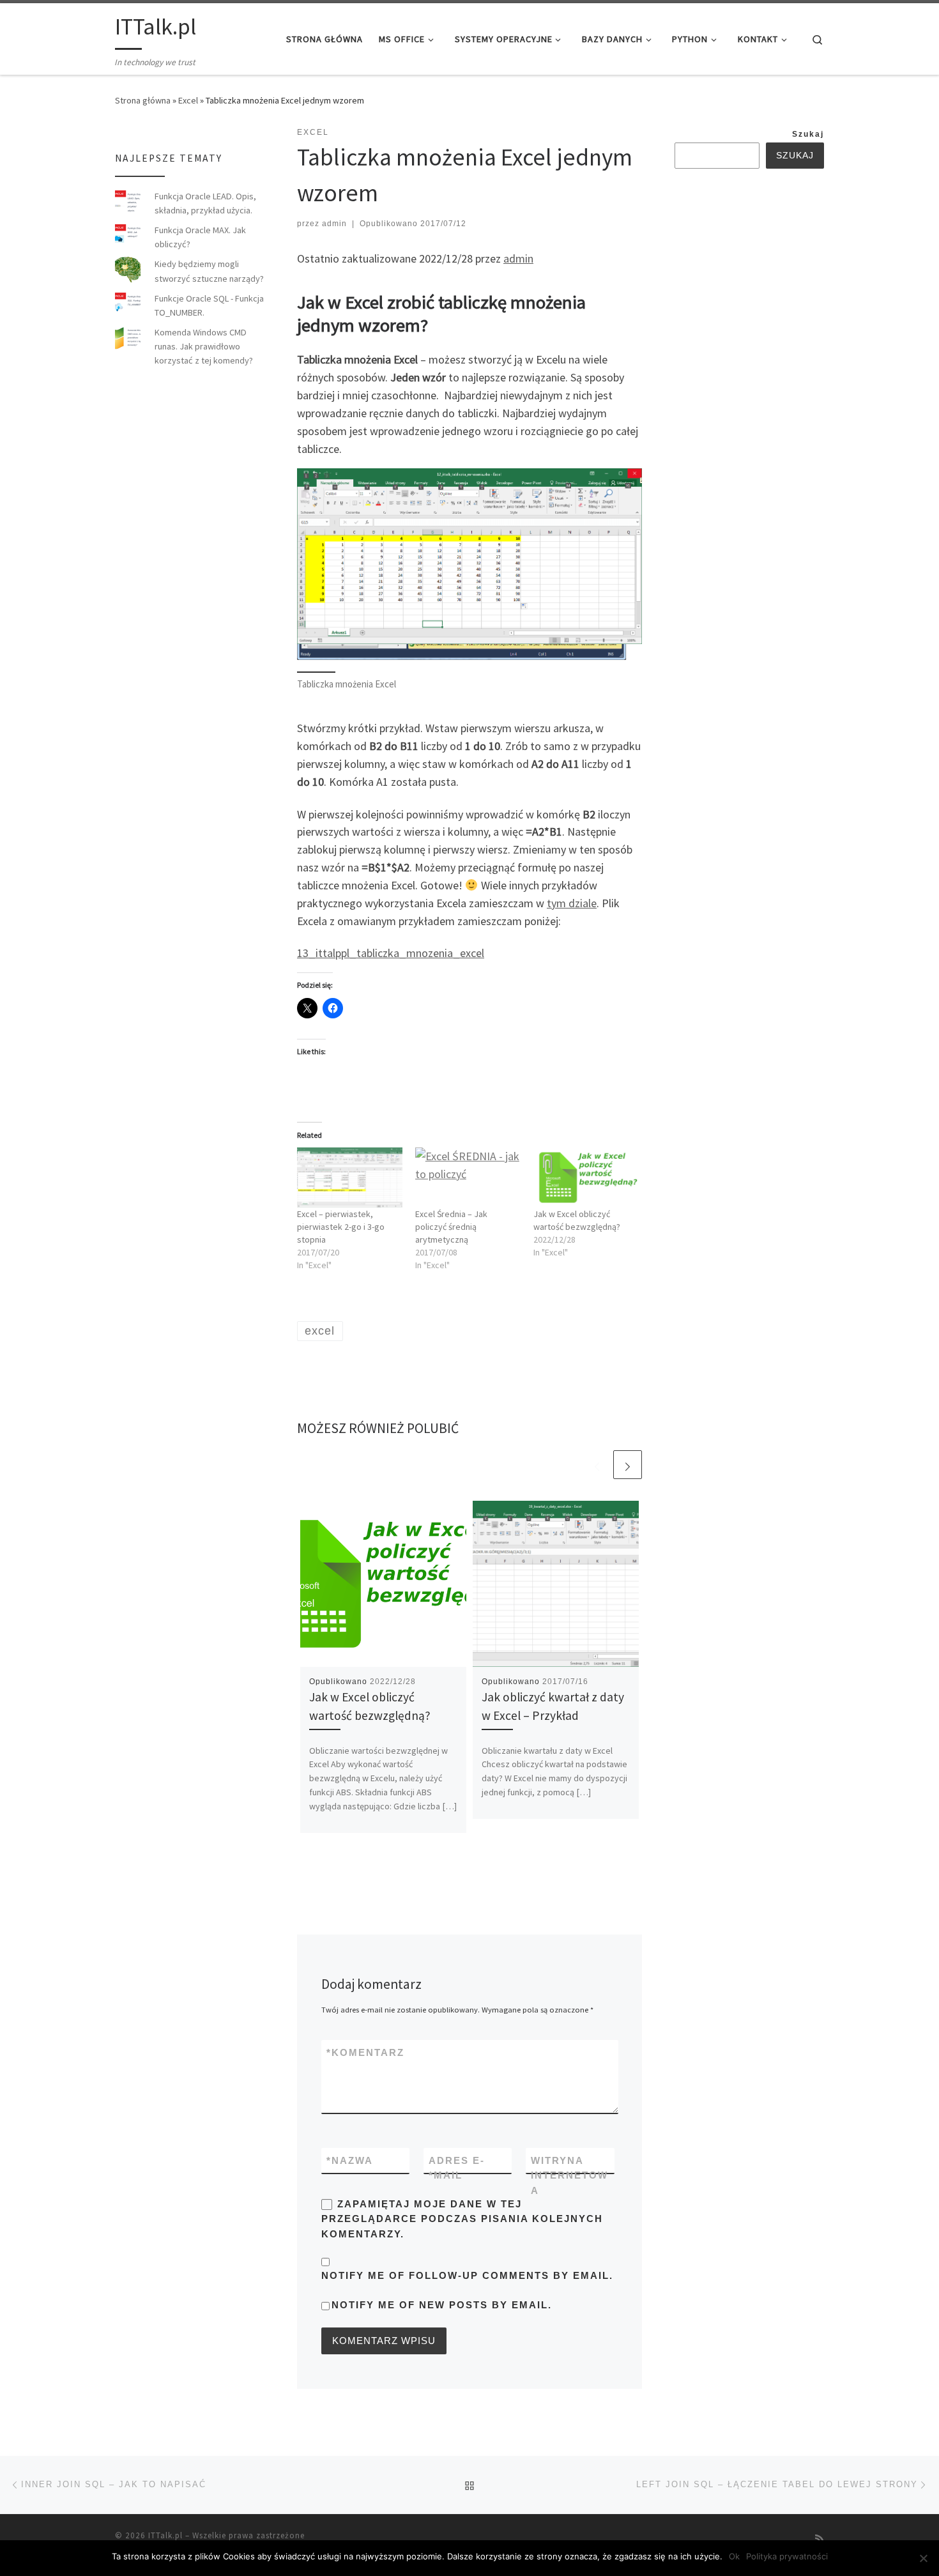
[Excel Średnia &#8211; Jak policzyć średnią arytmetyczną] (468, 1177)
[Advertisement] (770, 383)
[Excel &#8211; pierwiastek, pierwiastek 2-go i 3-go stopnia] (350, 1177)
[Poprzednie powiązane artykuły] (597, 1465)
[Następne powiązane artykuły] (628, 1465)
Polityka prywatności (787, 2556)
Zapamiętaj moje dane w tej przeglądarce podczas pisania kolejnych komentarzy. (462, 2219)
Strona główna (143, 100)
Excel (188, 100)
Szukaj (808, 134)
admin (334, 224)
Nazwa (350, 2160)
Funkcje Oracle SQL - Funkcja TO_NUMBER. (209, 305)
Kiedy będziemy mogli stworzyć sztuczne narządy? (209, 271)
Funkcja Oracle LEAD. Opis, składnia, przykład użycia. (205, 203)
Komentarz (365, 2052)
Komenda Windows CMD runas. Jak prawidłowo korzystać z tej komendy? (204, 346)
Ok (734, 2556)
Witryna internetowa (569, 2175)
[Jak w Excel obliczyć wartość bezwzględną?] (586, 1177)
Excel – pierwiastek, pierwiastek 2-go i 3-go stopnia (341, 1227)
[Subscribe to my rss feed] (820, 2539)
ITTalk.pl (165, 2535)
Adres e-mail (457, 2168)
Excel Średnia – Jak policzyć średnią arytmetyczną (451, 1227)
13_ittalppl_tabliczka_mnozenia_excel (391, 953)
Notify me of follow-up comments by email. (467, 2275)
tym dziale (572, 903)
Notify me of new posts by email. (442, 2305)
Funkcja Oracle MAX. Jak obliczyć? (200, 237)
